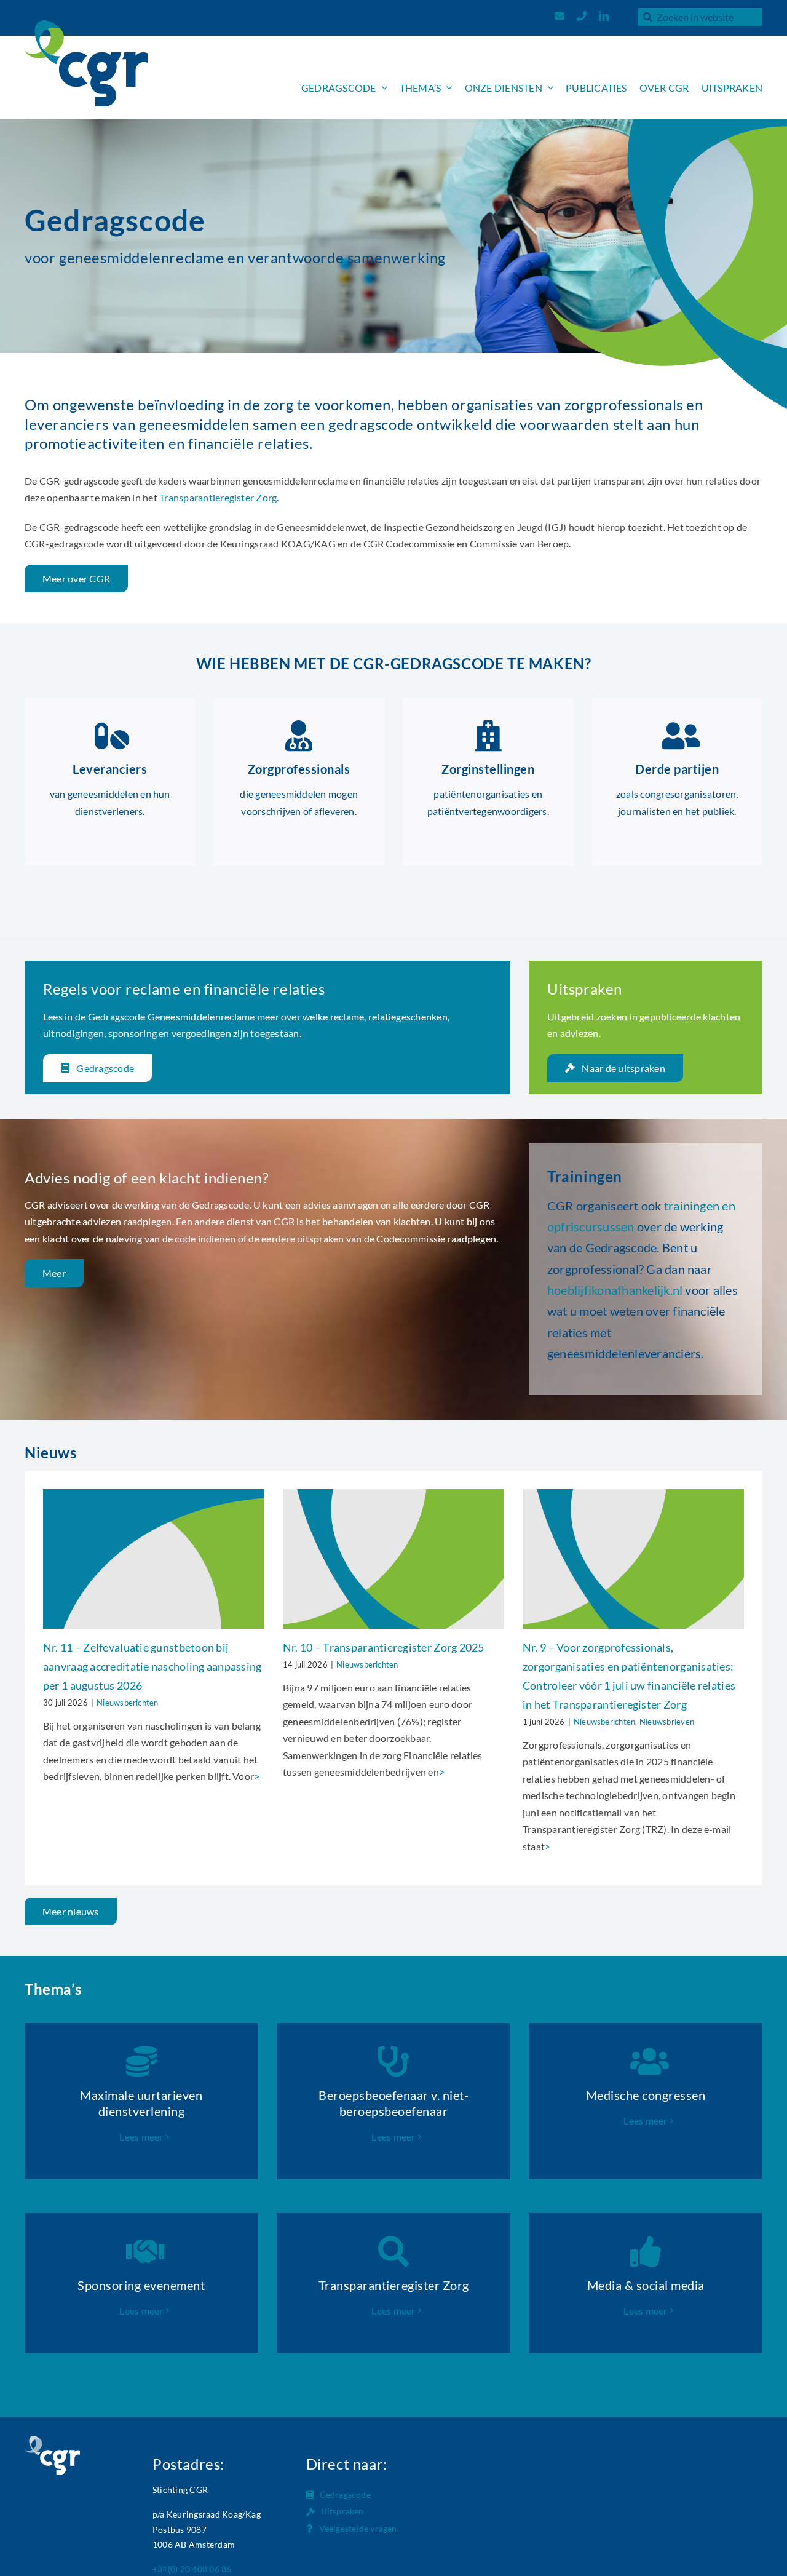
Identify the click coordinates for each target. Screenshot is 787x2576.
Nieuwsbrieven (667, 1722)
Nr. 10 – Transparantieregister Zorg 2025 (384, 1647)
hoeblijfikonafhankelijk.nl (615, 1290)
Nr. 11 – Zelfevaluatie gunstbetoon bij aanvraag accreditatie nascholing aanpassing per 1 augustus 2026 (152, 1666)
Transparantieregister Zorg (218, 497)
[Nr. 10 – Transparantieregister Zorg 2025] (393, 1559)
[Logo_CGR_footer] (52, 2440)
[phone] (582, 16)
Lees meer (141, 2137)
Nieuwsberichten (128, 1703)
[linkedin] (604, 16)
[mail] (560, 16)
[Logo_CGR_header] (86, 25)
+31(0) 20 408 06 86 (192, 2569)
